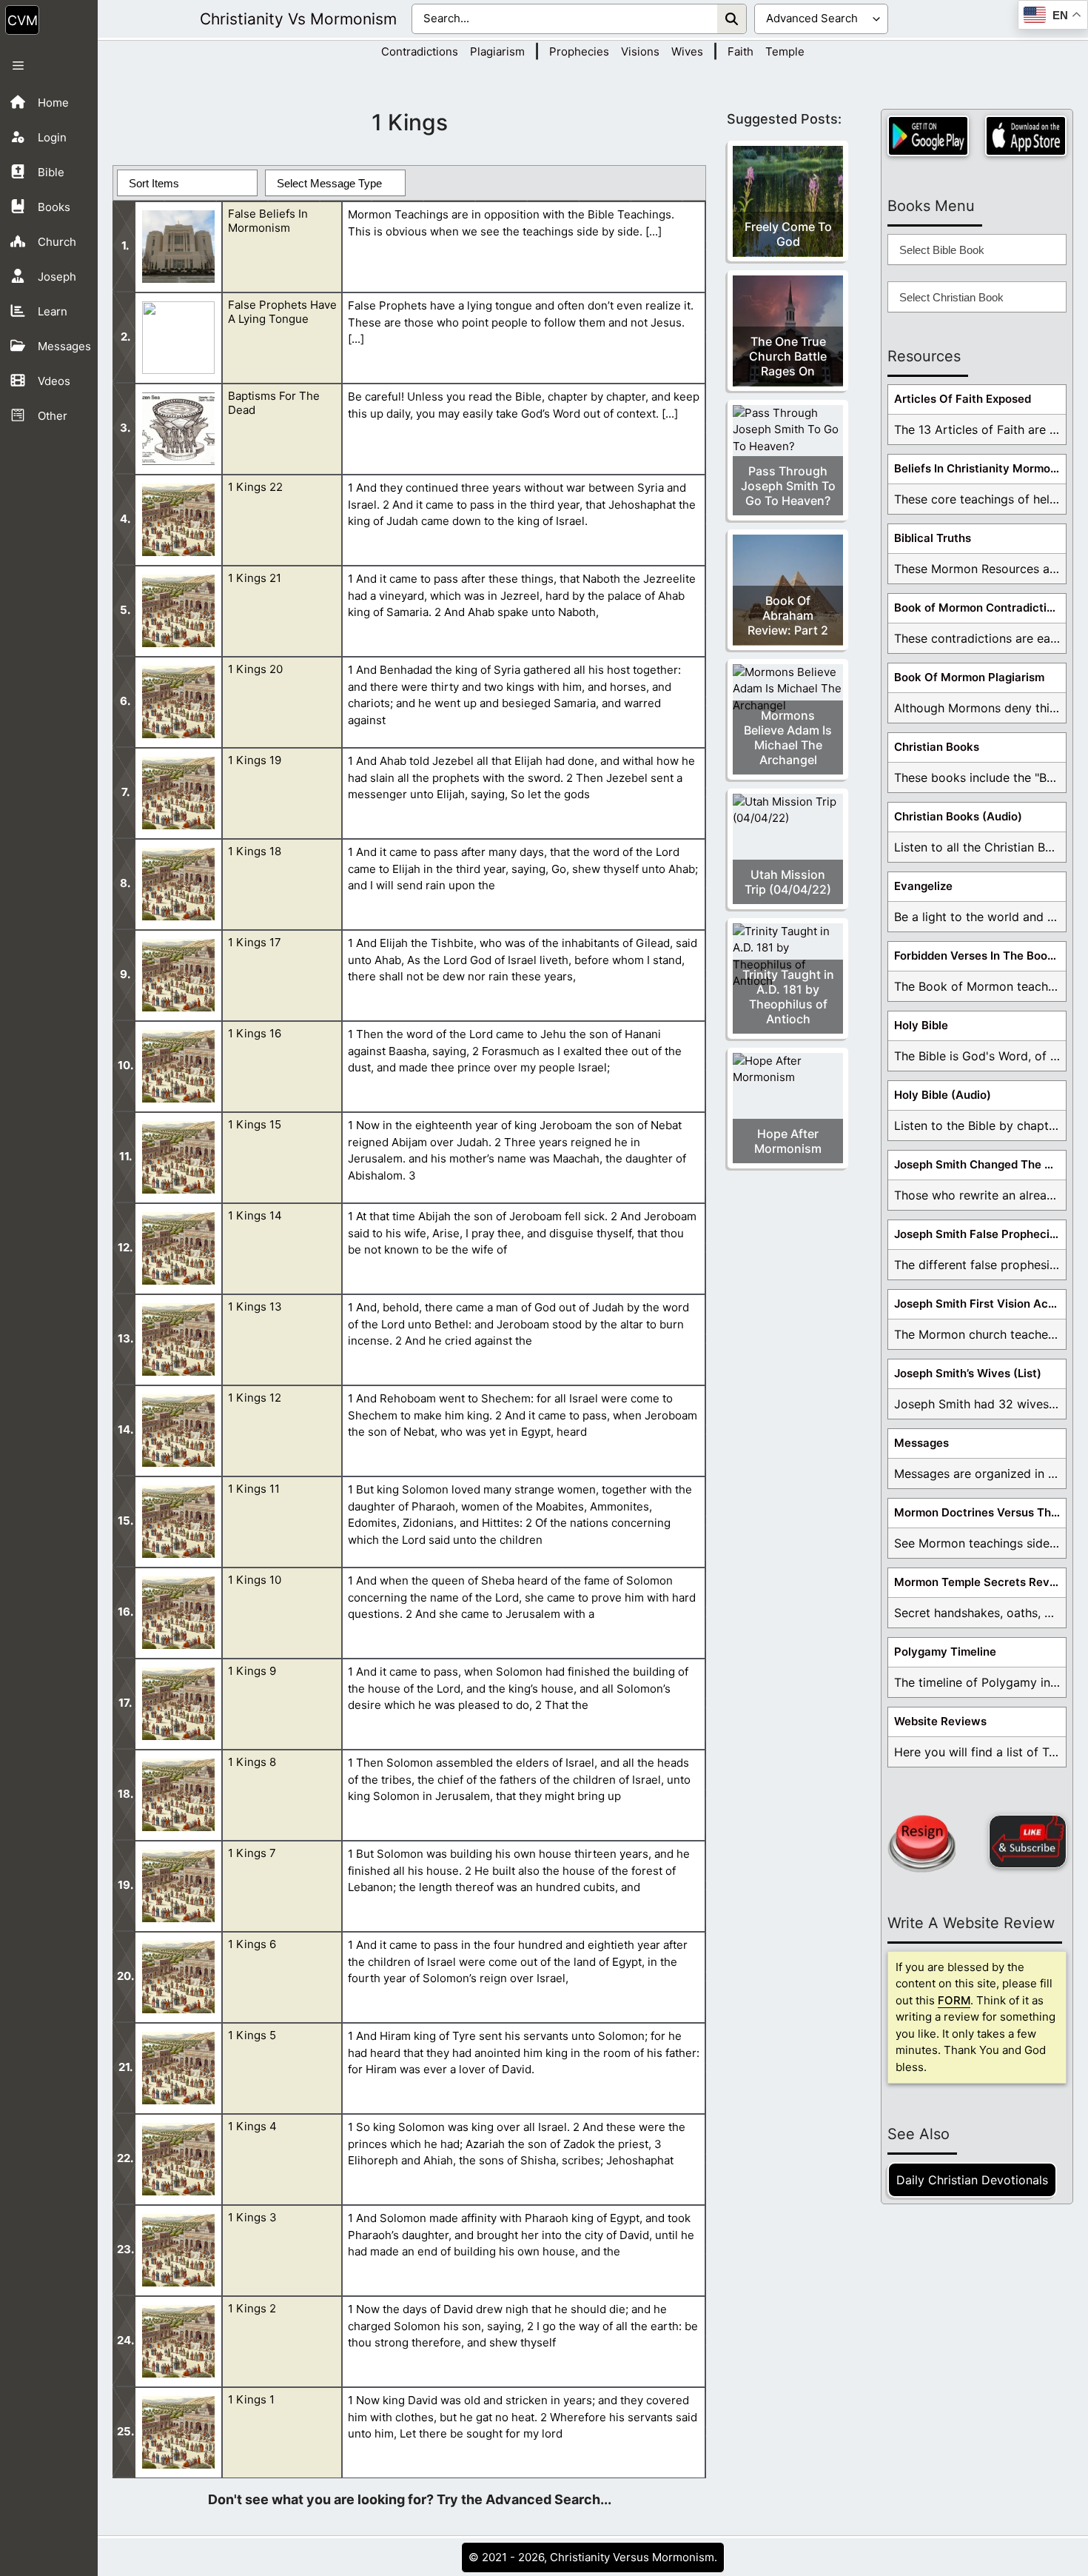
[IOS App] (1026, 136)
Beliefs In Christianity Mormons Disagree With (980, 468)
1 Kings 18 (255, 851)
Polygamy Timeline (945, 1652)
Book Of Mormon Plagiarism (969, 677)
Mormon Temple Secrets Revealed (980, 1582)
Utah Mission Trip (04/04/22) (788, 882)
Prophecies (579, 51)
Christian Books (937, 747)
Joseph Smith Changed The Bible (980, 1164)
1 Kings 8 (252, 1762)
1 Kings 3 (252, 2217)
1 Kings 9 (252, 1671)
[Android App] (928, 136)
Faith (741, 51)
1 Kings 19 (255, 760)
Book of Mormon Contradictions (980, 608)
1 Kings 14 (255, 1215)
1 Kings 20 (255, 669)
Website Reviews (940, 1721)
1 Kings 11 (254, 1489)
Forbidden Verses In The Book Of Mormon (980, 956)
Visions (640, 51)
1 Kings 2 (252, 2308)
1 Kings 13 (255, 1307)
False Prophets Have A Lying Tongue (282, 312)
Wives (687, 51)
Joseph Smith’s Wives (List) (968, 1373)
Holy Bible (921, 1025)
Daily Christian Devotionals (972, 2180)
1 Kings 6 (252, 1944)
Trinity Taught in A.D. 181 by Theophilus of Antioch (788, 997)
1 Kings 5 (252, 2035)
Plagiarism (497, 51)
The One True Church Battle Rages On (788, 356)
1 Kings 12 (255, 1398)
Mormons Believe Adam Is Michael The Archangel (788, 737)
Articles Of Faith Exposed (963, 399)
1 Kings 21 (255, 578)
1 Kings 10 (255, 1580)
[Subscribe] (1028, 1841)
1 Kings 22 (255, 487)
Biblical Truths (933, 538)
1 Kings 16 (255, 1033)
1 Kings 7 (252, 1853)
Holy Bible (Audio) (943, 1095)
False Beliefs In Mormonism (268, 221)
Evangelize (923, 886)
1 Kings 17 (255, 942)
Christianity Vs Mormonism (298, 19)
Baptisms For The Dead (274, 403)
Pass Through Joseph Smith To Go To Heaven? (788, 486)
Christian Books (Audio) (958, 816)
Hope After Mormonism (788, 1141)
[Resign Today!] (921, 1844)
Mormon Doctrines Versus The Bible (980, 1512)
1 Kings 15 (255, 1124)
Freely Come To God (788, 234)
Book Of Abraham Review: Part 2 (788, 615)
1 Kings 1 (251, 2399)
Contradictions (420, 51)
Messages (921, 1443)
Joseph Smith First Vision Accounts (980, 1304)
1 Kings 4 (252, 2126)
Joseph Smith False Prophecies (978, 1234)
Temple (785, 51)
